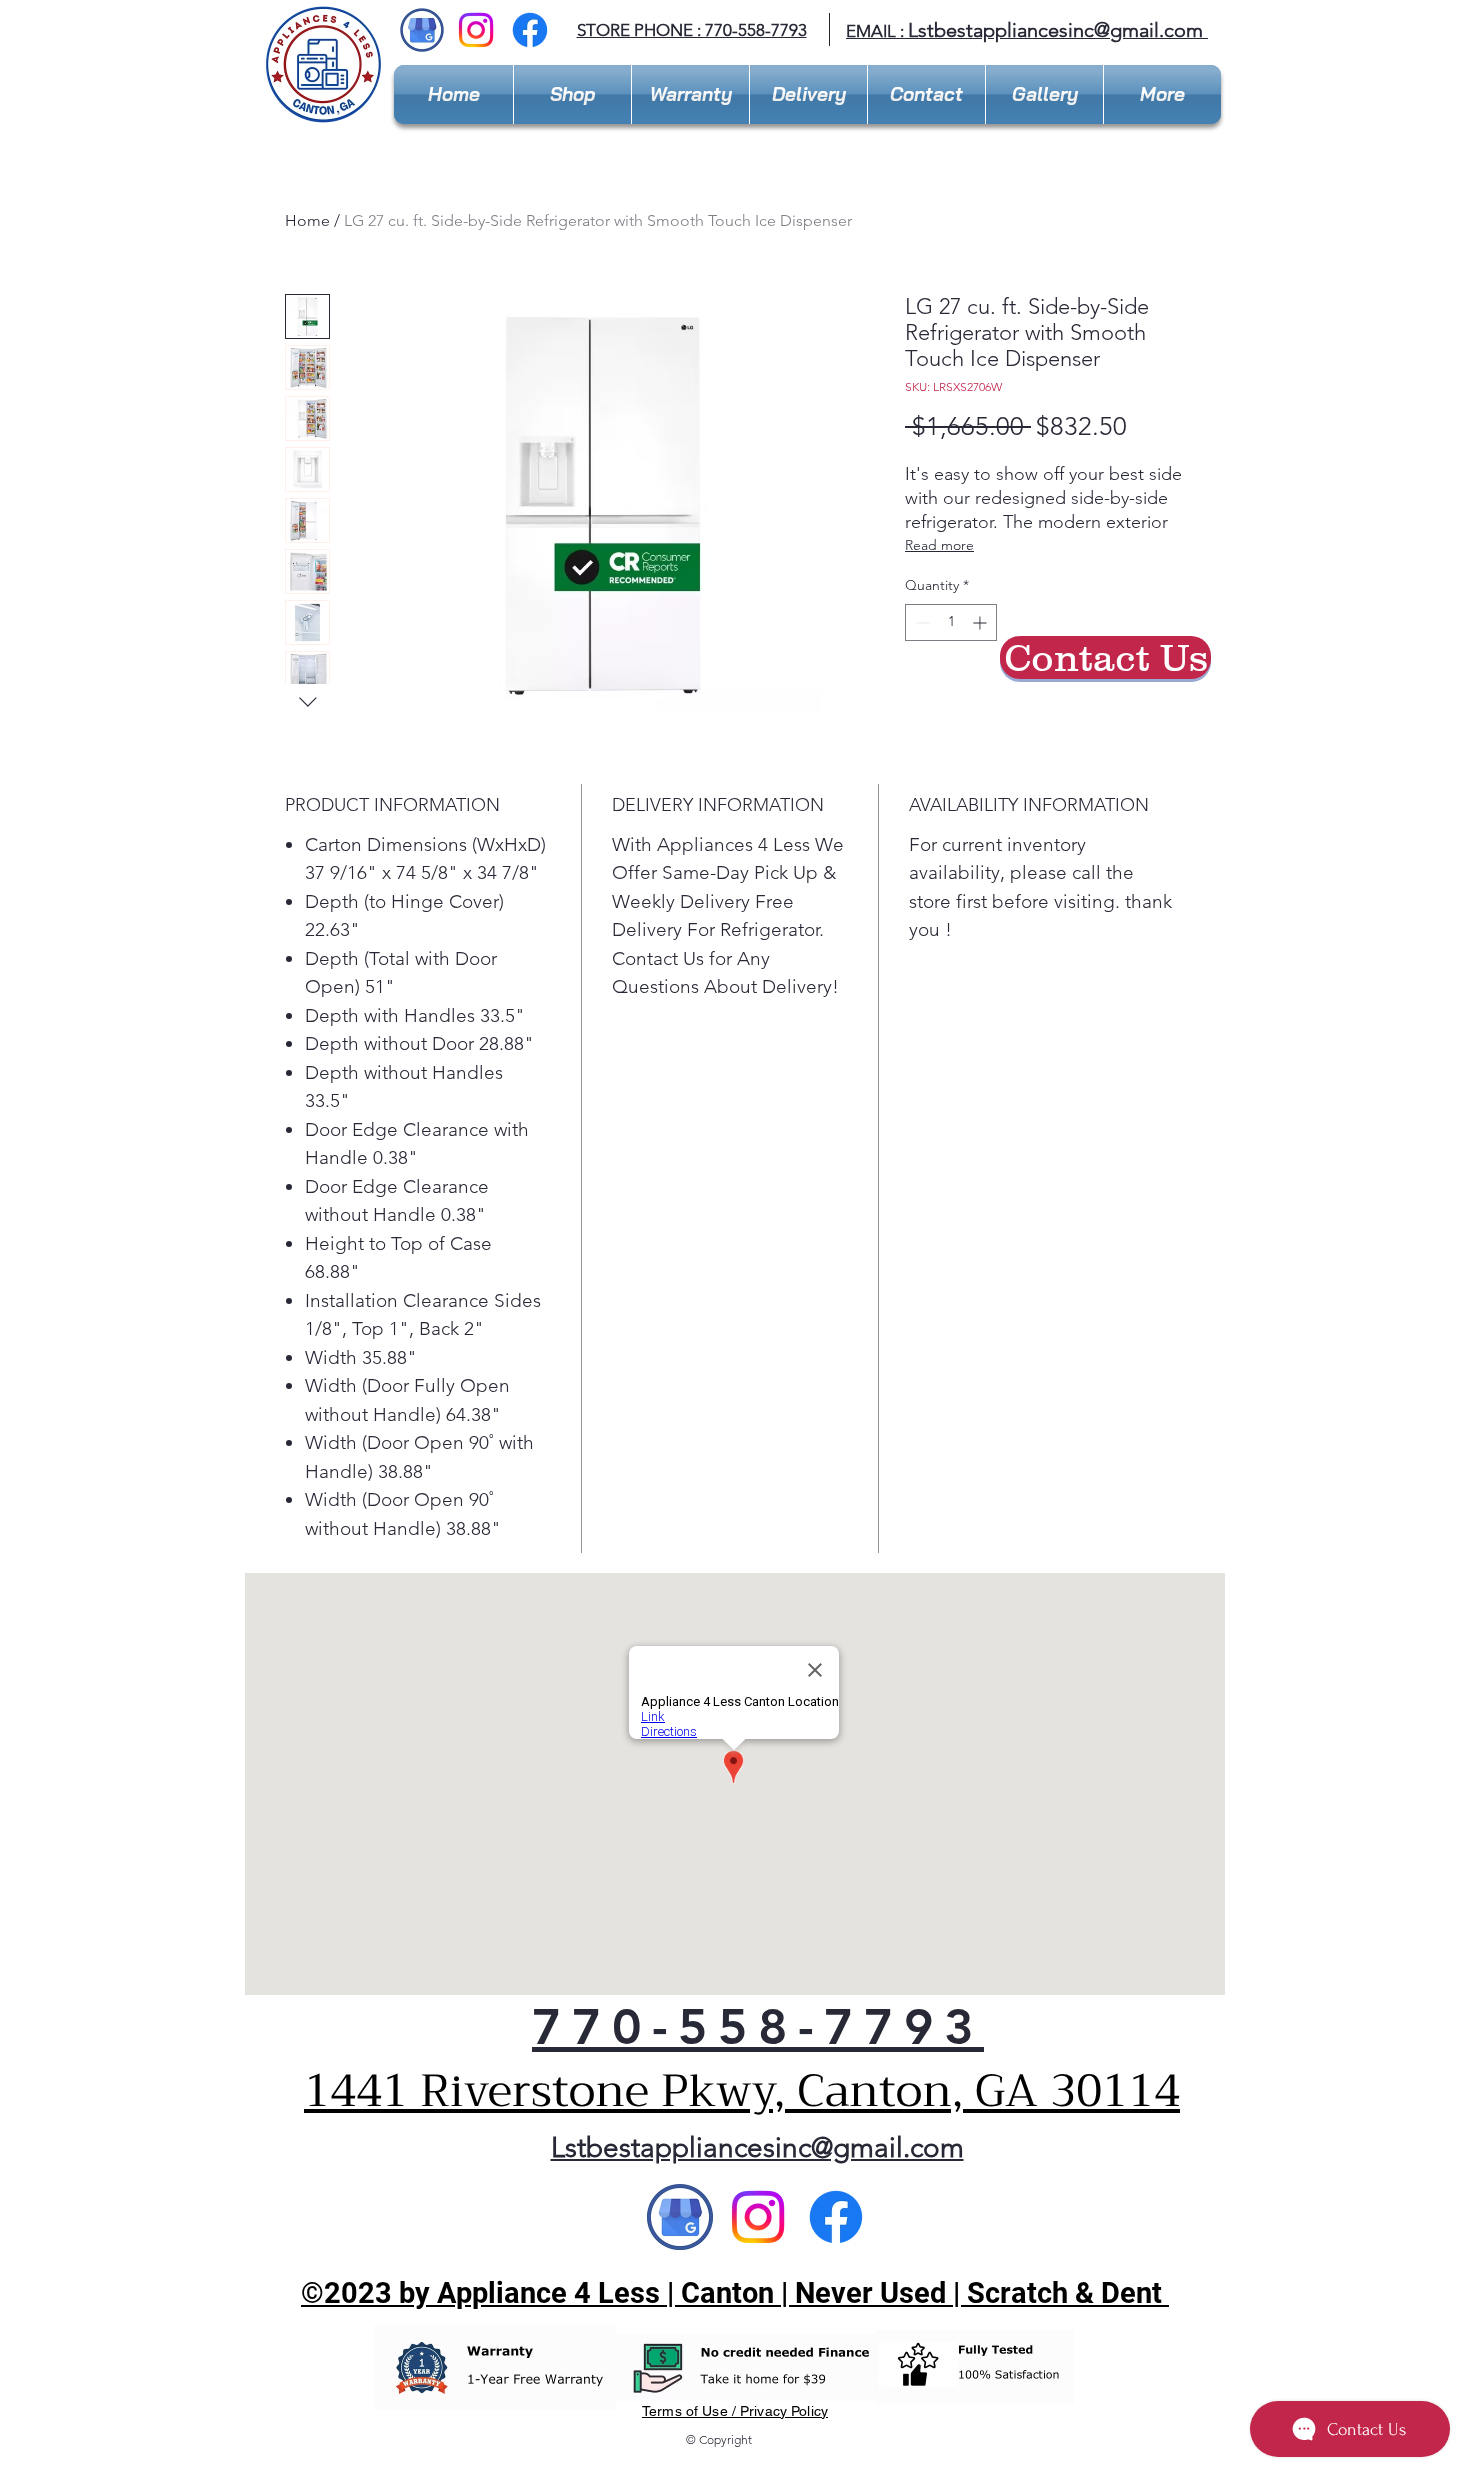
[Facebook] (530, 30)
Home (307, 220)
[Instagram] (476, 30)
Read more (939, 545)
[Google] (680, 2217)
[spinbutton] (951, 622)
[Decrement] (920, 622)
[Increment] (981, 622)
